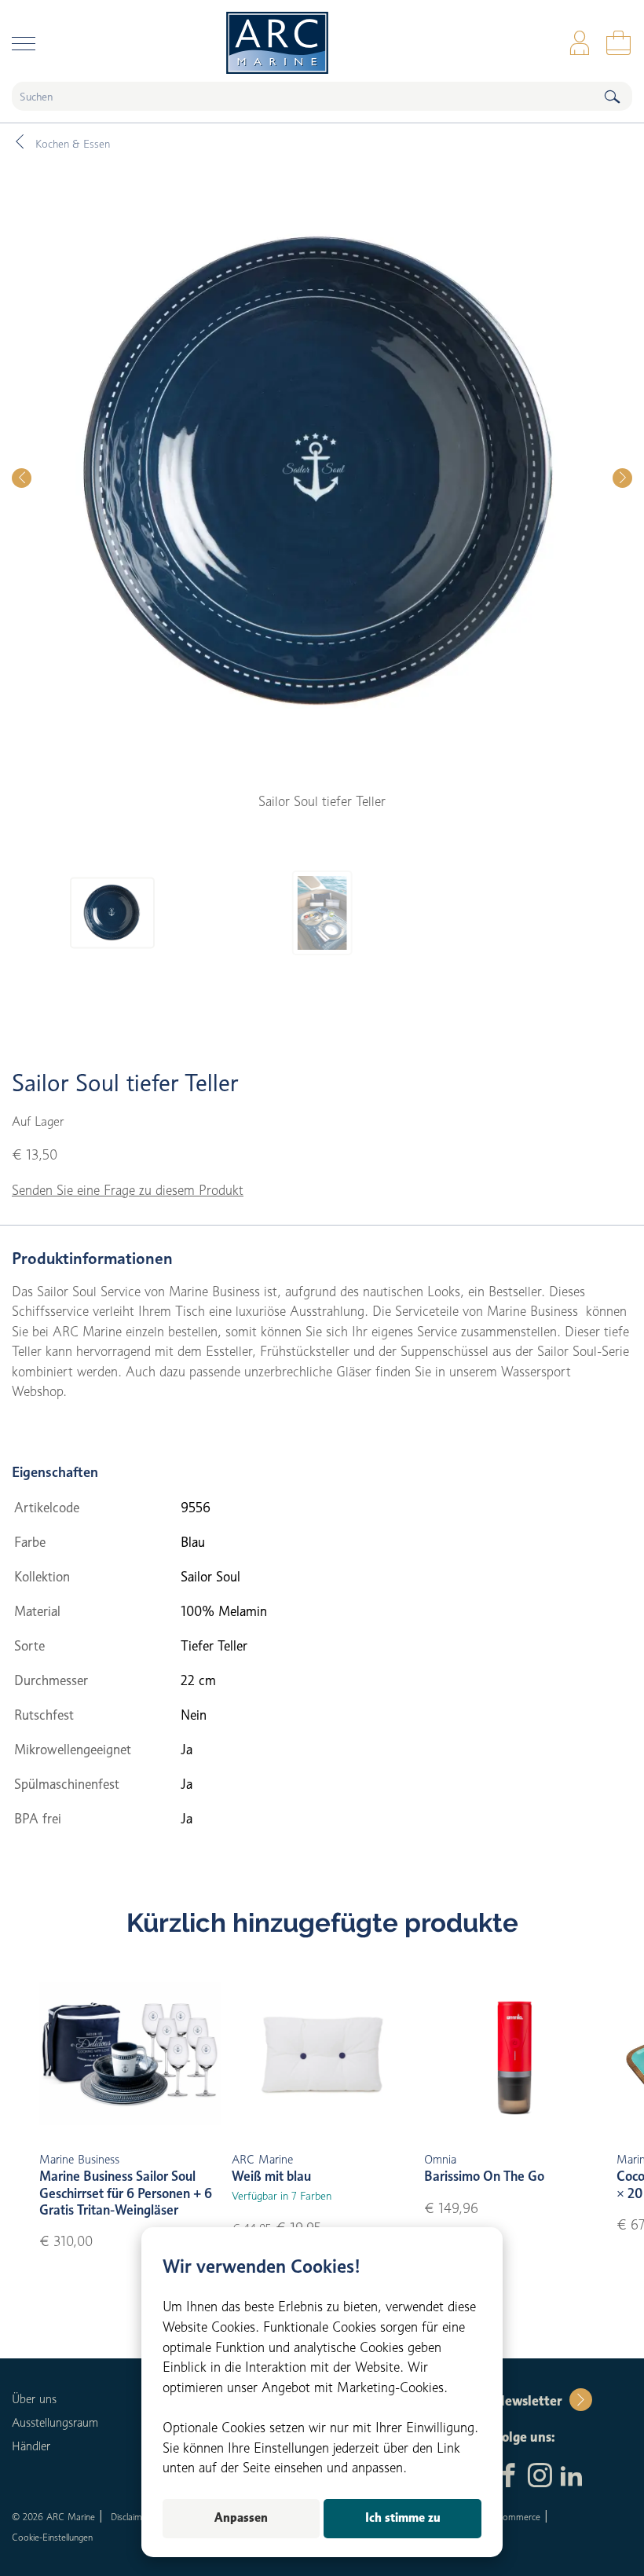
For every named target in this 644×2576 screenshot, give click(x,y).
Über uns (34, 2399)
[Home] (322, 43)
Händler (31, 2446)
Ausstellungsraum (55, 2423)
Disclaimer (130, 2517)
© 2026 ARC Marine (53, 2517)
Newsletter (528, 2401)
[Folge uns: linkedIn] (571, 2477)
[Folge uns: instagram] (540, 2477)
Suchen (612, 96)
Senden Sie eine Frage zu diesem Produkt (128, 1190)
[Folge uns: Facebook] (509, 2477)
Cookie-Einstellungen (52, 2537)
